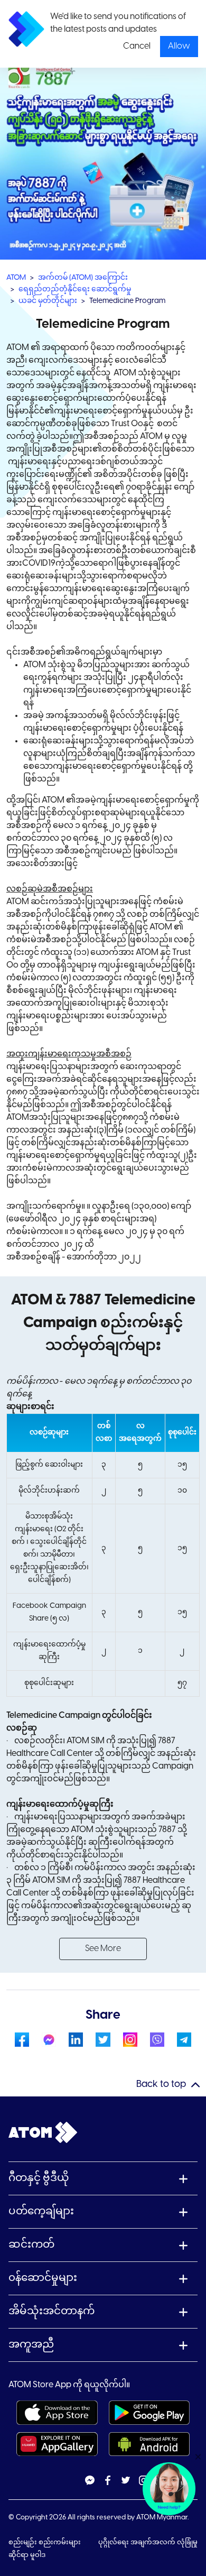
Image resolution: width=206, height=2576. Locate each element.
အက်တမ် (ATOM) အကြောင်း (83, 278)
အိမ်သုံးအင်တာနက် (51, 2311)
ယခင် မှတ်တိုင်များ (48, 301)
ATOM (16, 278)
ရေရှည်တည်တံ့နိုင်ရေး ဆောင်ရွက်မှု (75, 289)
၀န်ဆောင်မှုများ (43, 2278)
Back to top (161, 2085)
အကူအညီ (31, 2345)
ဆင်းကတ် (31, 2245)
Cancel (137, 46)
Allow (179, 46)
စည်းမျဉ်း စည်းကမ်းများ (45, 2542)
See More (103, 1949)
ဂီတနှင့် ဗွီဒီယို (39, 2178)
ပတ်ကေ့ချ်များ (41, 2211)
